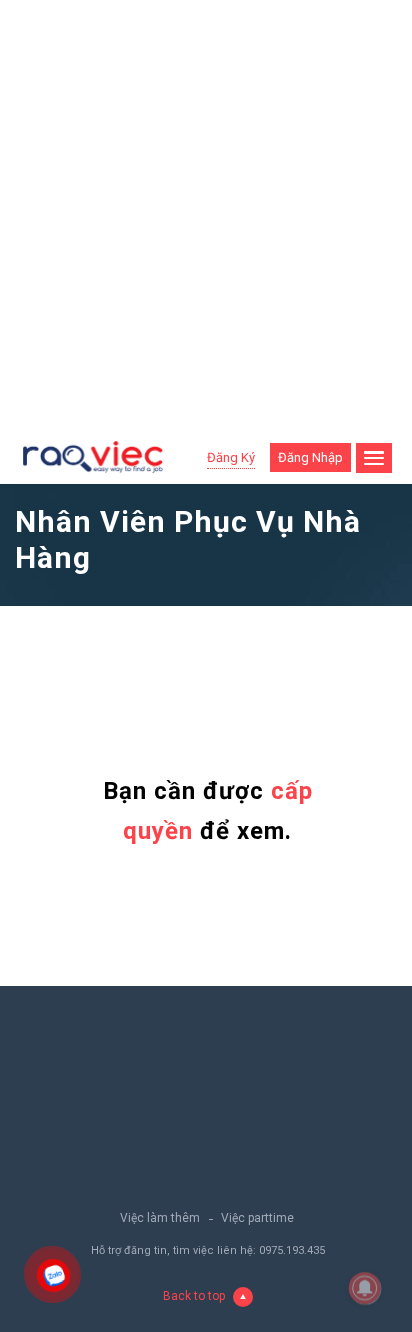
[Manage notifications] (365, 1288)
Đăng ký (231, 457)
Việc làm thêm (160, 1218)
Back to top (194, 1296)
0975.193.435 (292, 1250)
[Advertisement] (206, 216)
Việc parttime (257, 1218)
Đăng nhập (310, 457)
